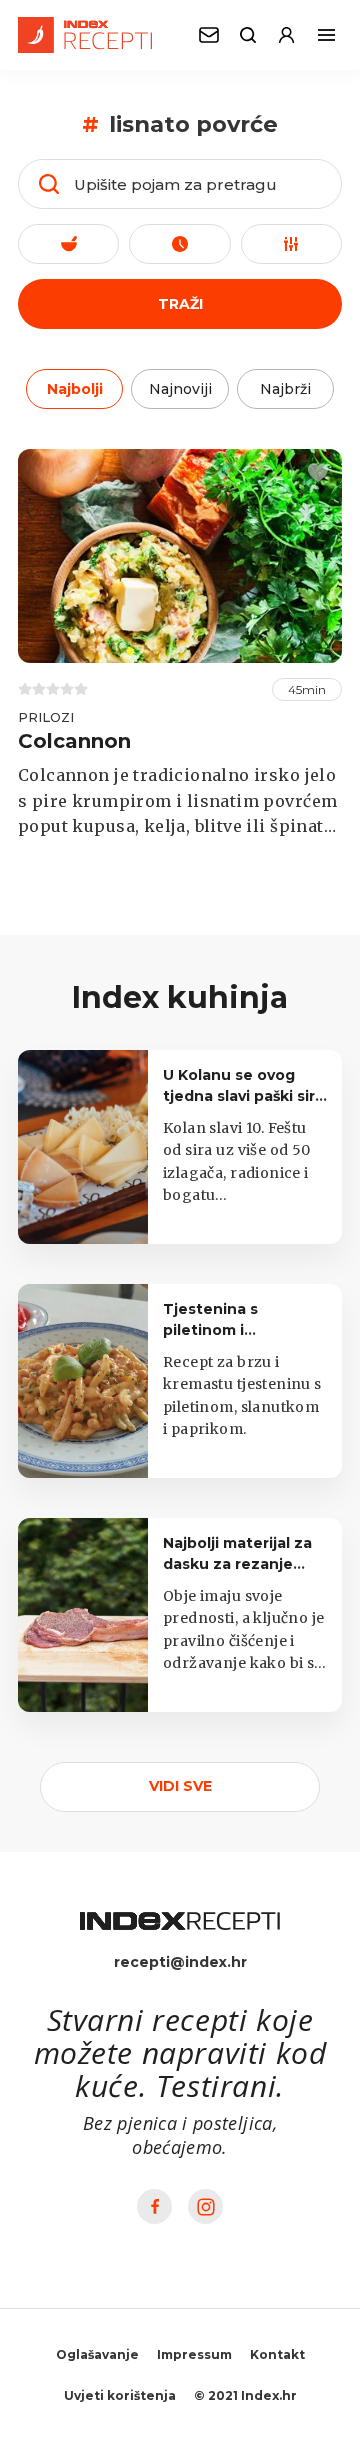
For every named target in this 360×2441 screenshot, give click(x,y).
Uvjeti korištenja (120, 2395)
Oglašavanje (97, 2354)
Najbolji (75, 389)
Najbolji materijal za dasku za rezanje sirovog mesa (237, 1564)
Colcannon (74, 741)
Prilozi (46, 717)
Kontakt (277, 2354)
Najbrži (285, 389)
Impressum (194, 2354)
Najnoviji (180, 389)
